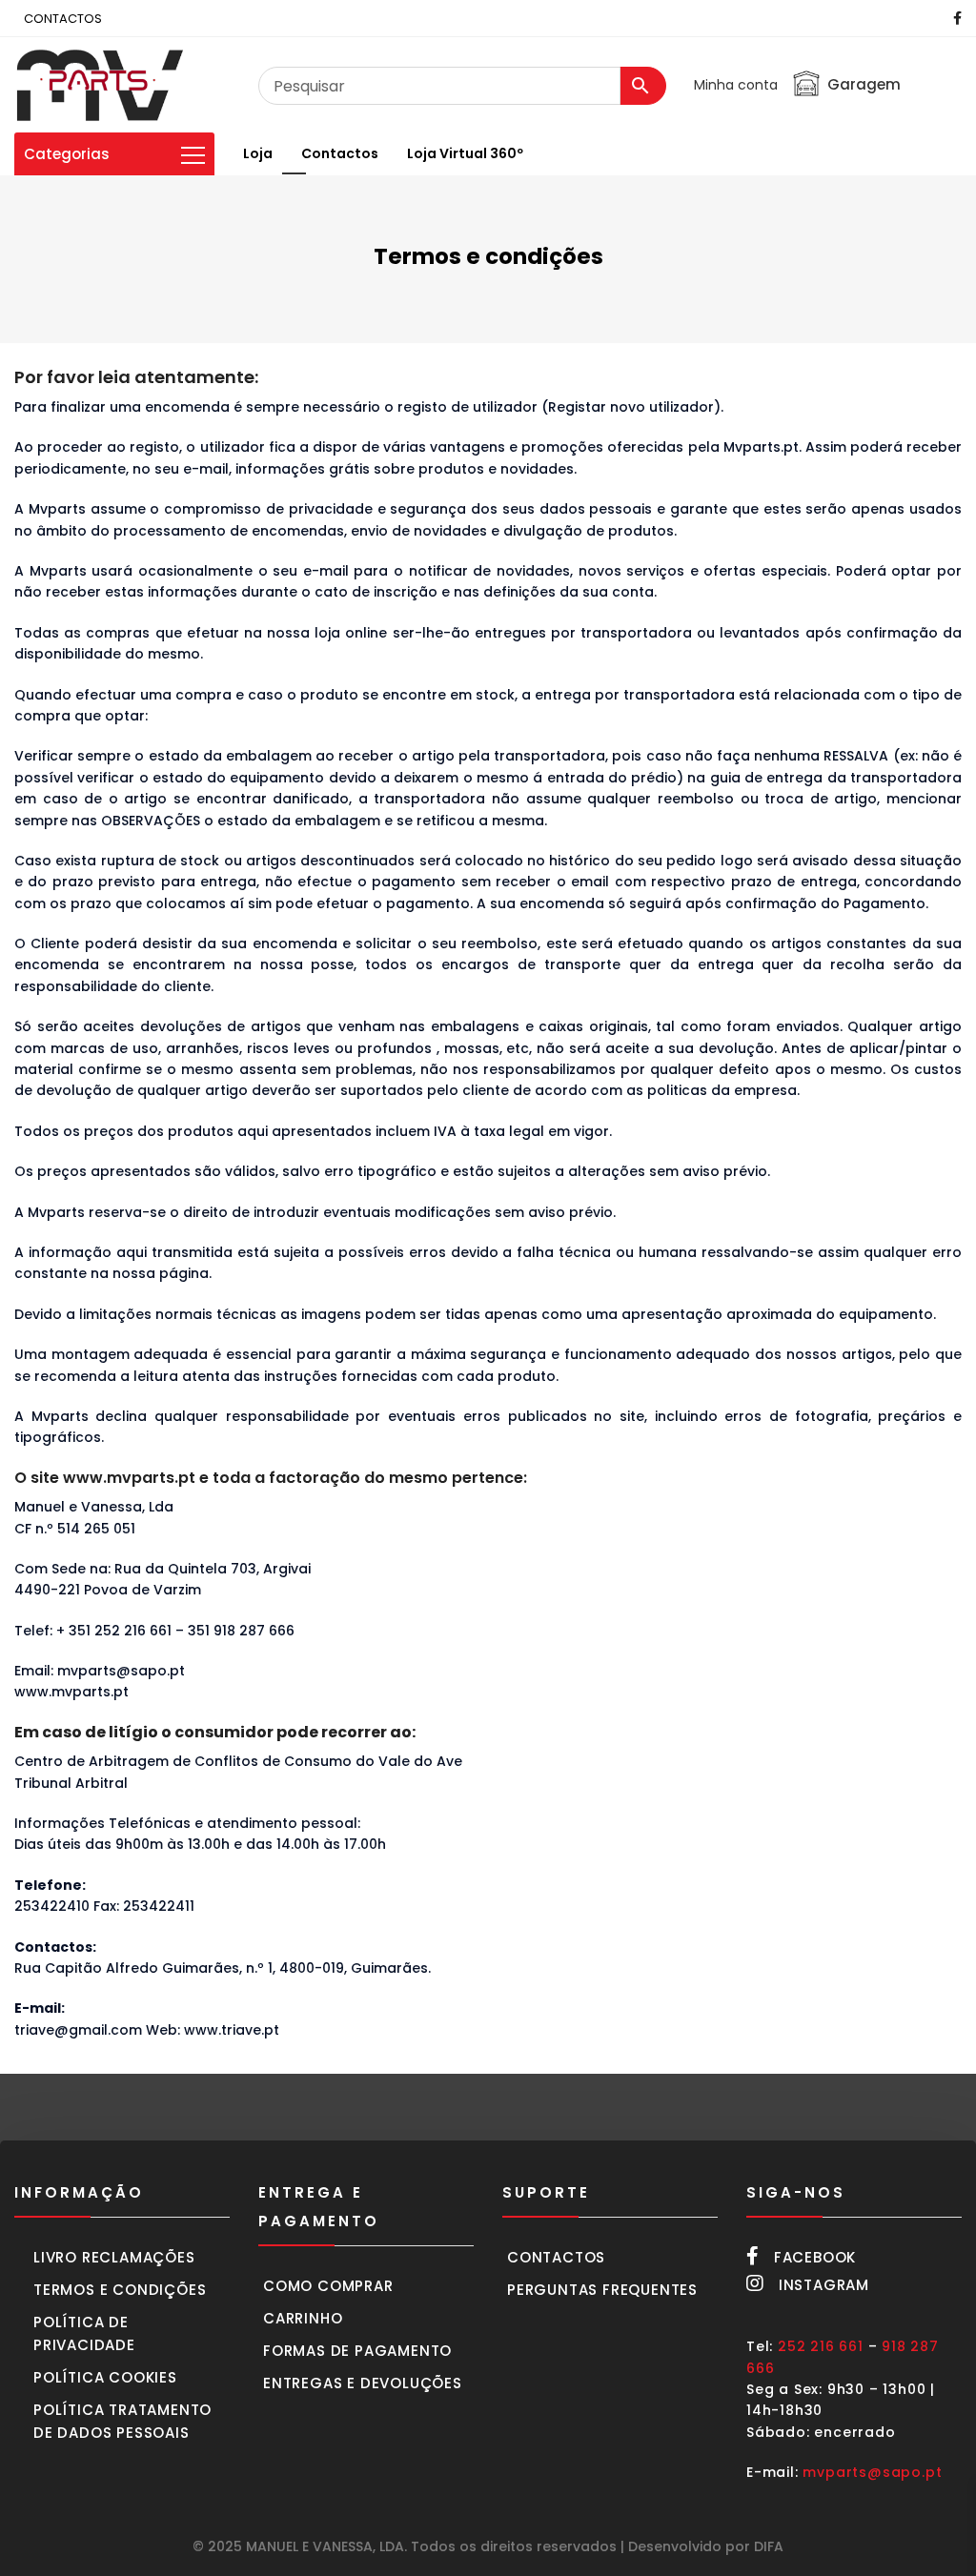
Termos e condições (120, 2290)
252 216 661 (821, 2346)
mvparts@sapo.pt (872, 2472)
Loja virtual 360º (465, 153)
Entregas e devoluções (363, 2383)
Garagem (864, 84)
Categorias (67, 154)
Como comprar (328, 2286)
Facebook (815, 2257)
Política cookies (105, 2377)
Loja (258, 153)
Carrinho (303, 2318)
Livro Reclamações (114, 2257)
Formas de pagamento (357, 2351)
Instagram (824, 2285)
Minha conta (736, 85)
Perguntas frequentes (602, 2290)
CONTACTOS (63, 19)
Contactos (340, 153)
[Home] (100, 85)
